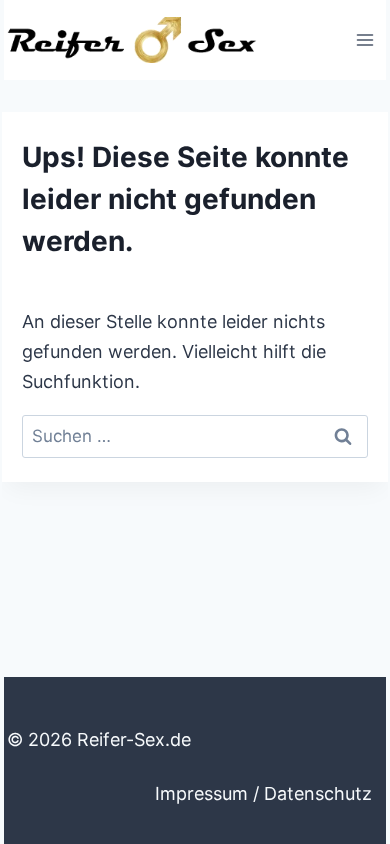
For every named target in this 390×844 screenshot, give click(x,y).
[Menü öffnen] (364, 39)
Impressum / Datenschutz (263, 793)
